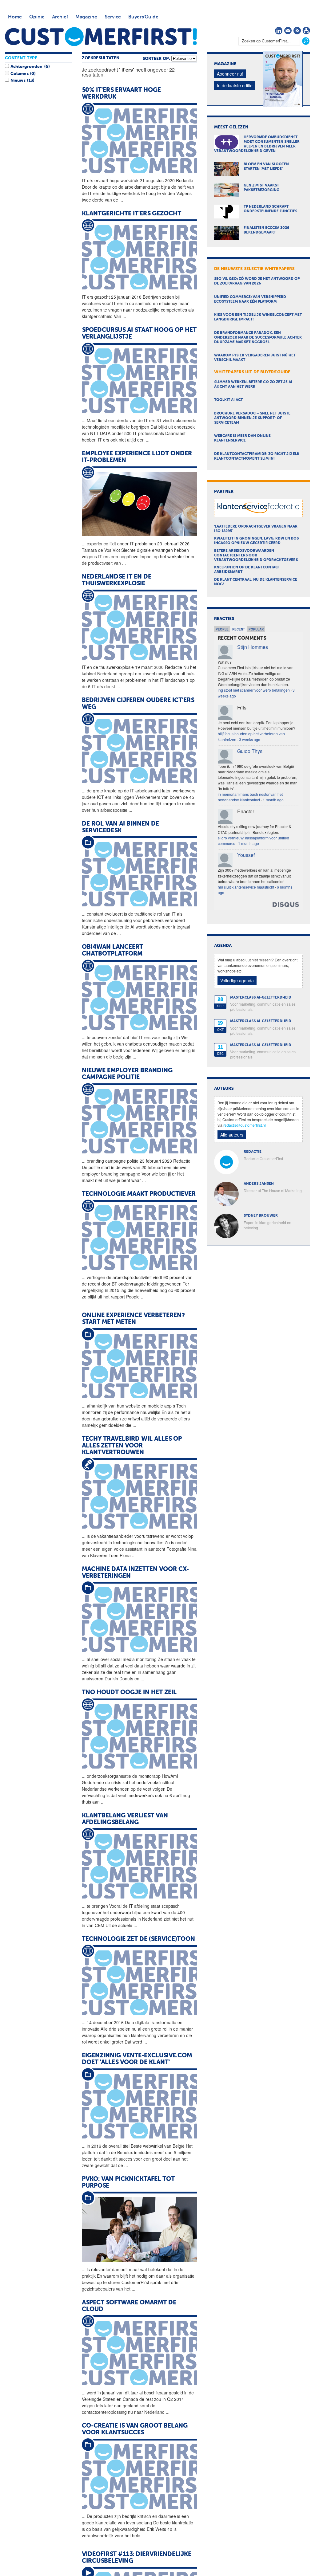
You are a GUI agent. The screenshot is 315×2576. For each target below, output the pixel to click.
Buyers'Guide (143, 17)
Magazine (86, 17)
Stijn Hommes (253, 647)
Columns (19, 74)
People (222, 629)
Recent (239, 629)
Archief (60, 17)
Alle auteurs (232, 1135)
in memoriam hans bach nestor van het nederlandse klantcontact (250, 797)
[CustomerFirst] (101, 37)
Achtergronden (26, 67)
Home (15, 17)
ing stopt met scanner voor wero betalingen (254, 690)
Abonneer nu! (230, 74)
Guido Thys (250, 751)
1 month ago (273, 800)
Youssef (246, 855)
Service (113, 17)
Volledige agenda (237, 980)
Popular (256, 629)
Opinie (37, 17)
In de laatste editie (235, 85)
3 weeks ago (250, 739)
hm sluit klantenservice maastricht (246, 887)
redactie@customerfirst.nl (245, 1125)
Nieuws (18, 80)
